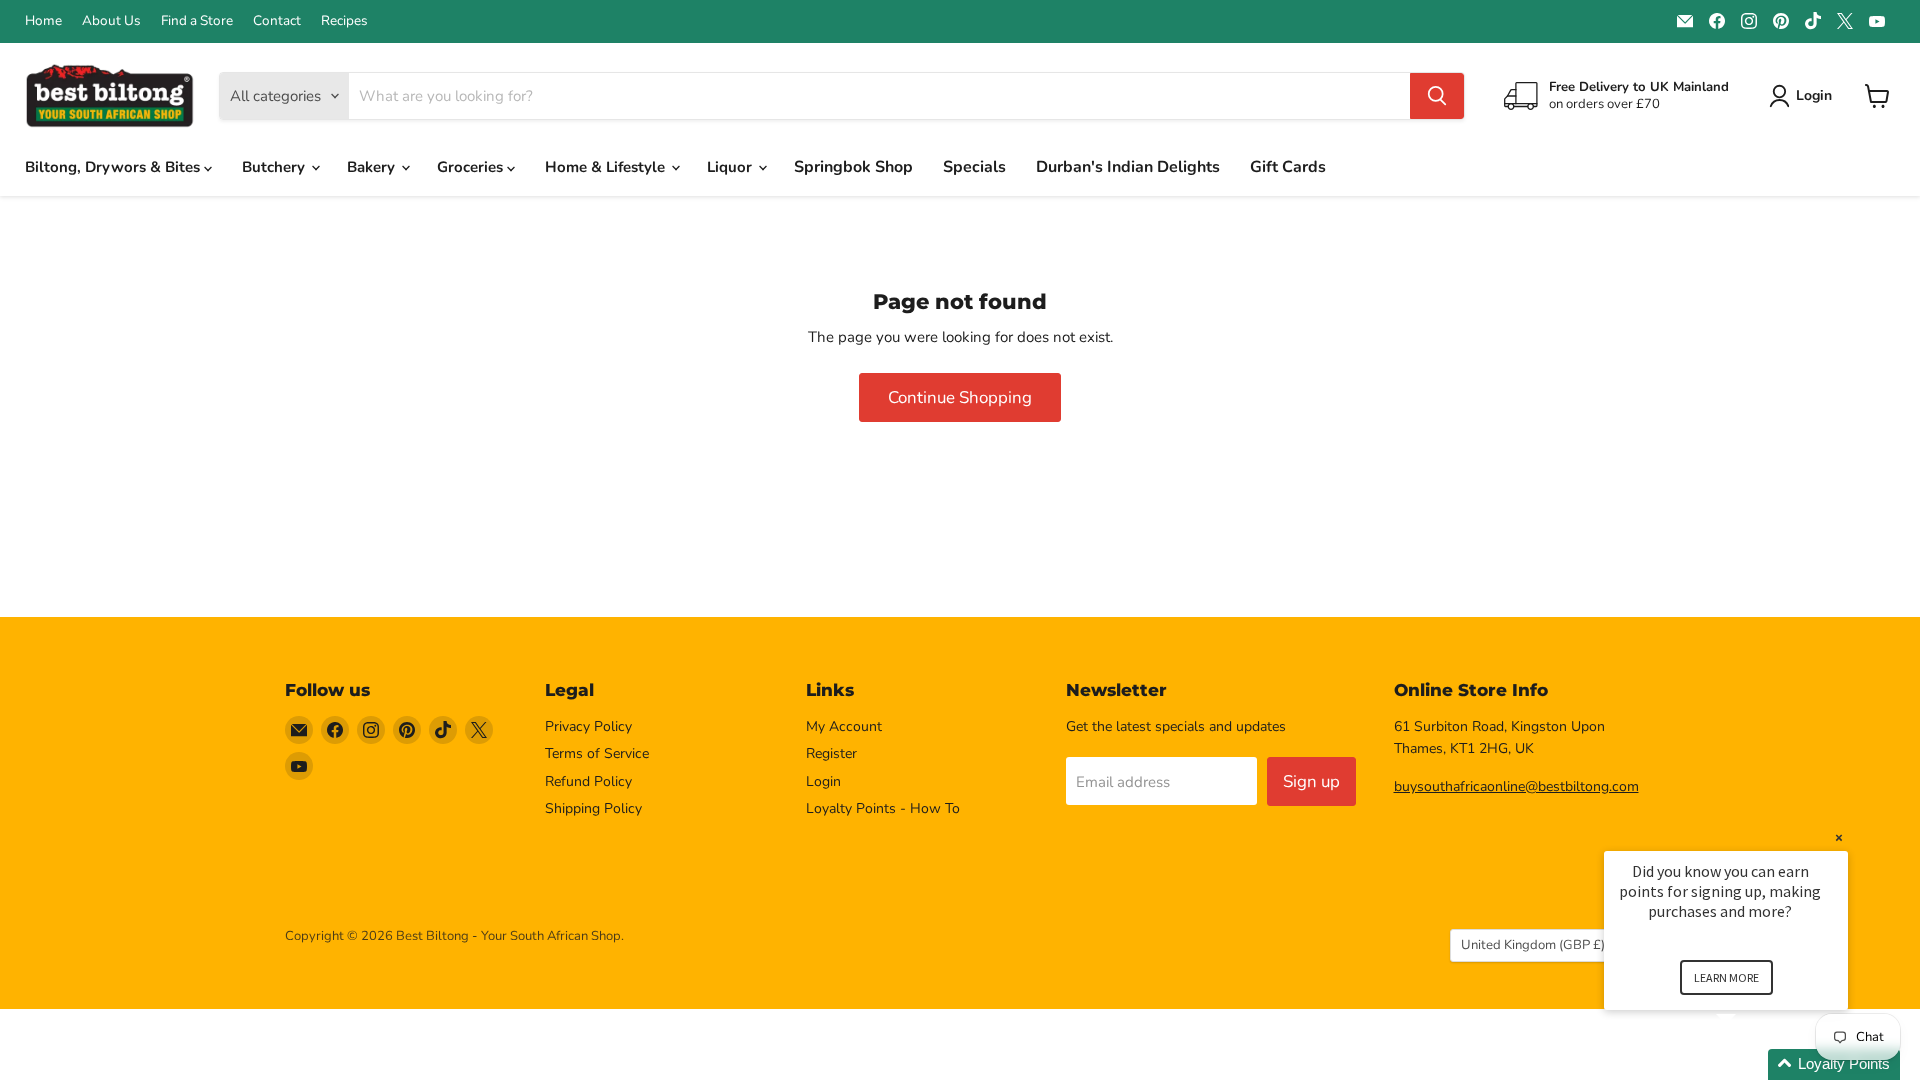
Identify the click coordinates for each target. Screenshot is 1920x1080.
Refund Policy (588, 781)
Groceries (472, 167)
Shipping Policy (593, 808)
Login (823, 781)
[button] (1750, 1064)
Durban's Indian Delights (1128, 167)
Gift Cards (1288, 167)
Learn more (1726, 977)
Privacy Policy (588, 726)
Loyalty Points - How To (883, 808)
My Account (844, 726)
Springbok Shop (853, 167)
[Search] (1437, 96)
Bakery (373, 167)
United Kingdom (1533, 945)
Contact (277, 21)
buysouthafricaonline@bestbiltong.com (1516, 786)
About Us (111, 21)
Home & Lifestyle (607, 167)
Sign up (1311, 781)
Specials (974, 167)
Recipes (344, 21)
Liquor (731, 167)
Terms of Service (597, 753)
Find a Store (197, 21)
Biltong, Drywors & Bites (114, 167)
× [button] (1839, 837)
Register (831, 753)
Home (43, 21)
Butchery (275, 167)
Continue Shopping (960, 397)
